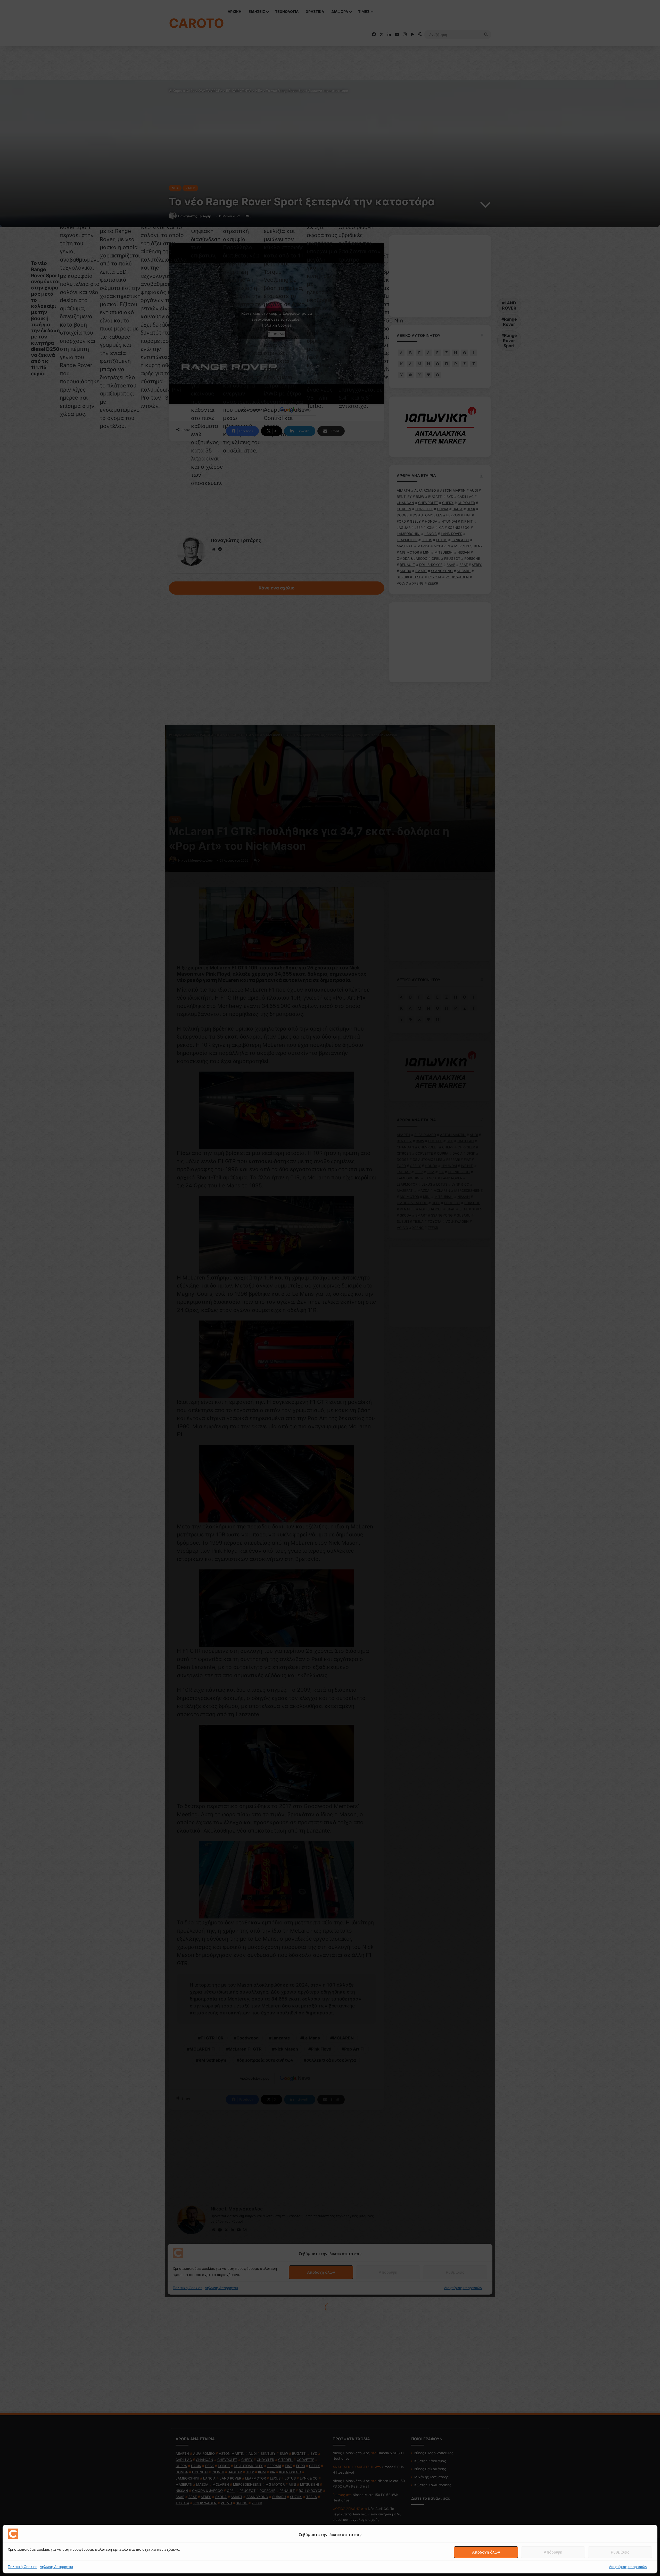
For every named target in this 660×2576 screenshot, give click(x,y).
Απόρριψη (553, 2552)
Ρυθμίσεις (620, 2552)
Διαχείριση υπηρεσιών (628, 2567)
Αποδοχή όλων (486, 2552)
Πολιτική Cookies (22, 2567)
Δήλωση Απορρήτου (56, 2567)
